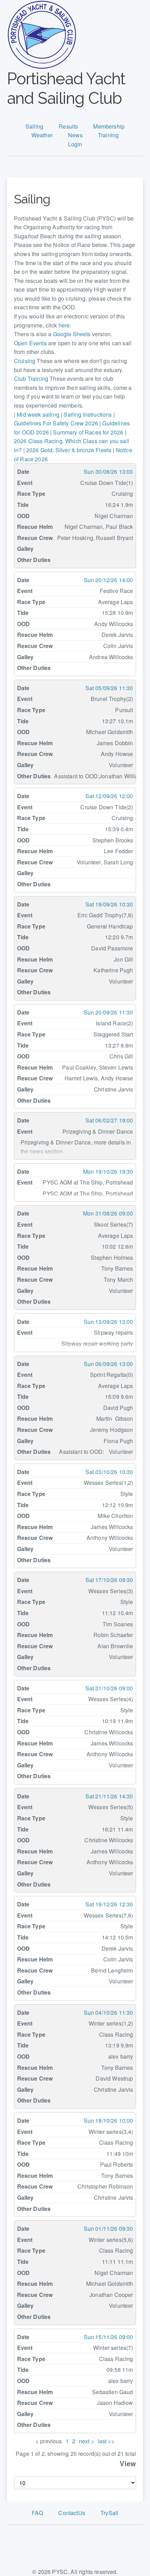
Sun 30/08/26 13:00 (108, 472)
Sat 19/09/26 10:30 (109, 904)
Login (75, 144)
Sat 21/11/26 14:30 (109, 1796)
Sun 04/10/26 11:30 (108, 2012)
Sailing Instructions (88, 414)
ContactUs (72, 2513)
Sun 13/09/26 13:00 (108, 1322)
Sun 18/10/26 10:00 (108, 2120)
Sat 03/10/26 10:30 (109, 1472)
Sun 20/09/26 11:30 (108, 1012)
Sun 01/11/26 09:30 (108, 2228)
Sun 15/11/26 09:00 (108, 2337)
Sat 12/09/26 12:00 (109, 796)
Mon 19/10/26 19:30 (108, 1171)
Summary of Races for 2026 (88, 432)
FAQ (37, 2513)
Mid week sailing (38, 414)
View (128, 2463)
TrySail (109, 2513)
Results (68, 126)
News (75, 135)
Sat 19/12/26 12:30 (109, 1904)
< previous (49, 2441)
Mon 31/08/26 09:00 (108, 1213)
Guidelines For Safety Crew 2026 (56, 423)
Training (108, 135)
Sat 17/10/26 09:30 (109, 1580)
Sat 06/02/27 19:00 (109, 1120)
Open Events (30, 343)
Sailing (34, 126)
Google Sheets (72, 334)
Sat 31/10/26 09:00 (109, 1688)
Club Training (31, 379)
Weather (42, 135)
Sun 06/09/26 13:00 (108, 1364)
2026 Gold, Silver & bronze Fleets (69, 450)
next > (87, 2441)
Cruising (25, 361)
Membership (109, 126)
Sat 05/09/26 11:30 (109, 688)
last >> (106, 2441)
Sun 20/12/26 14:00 (108, 580)
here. (65, 325)
